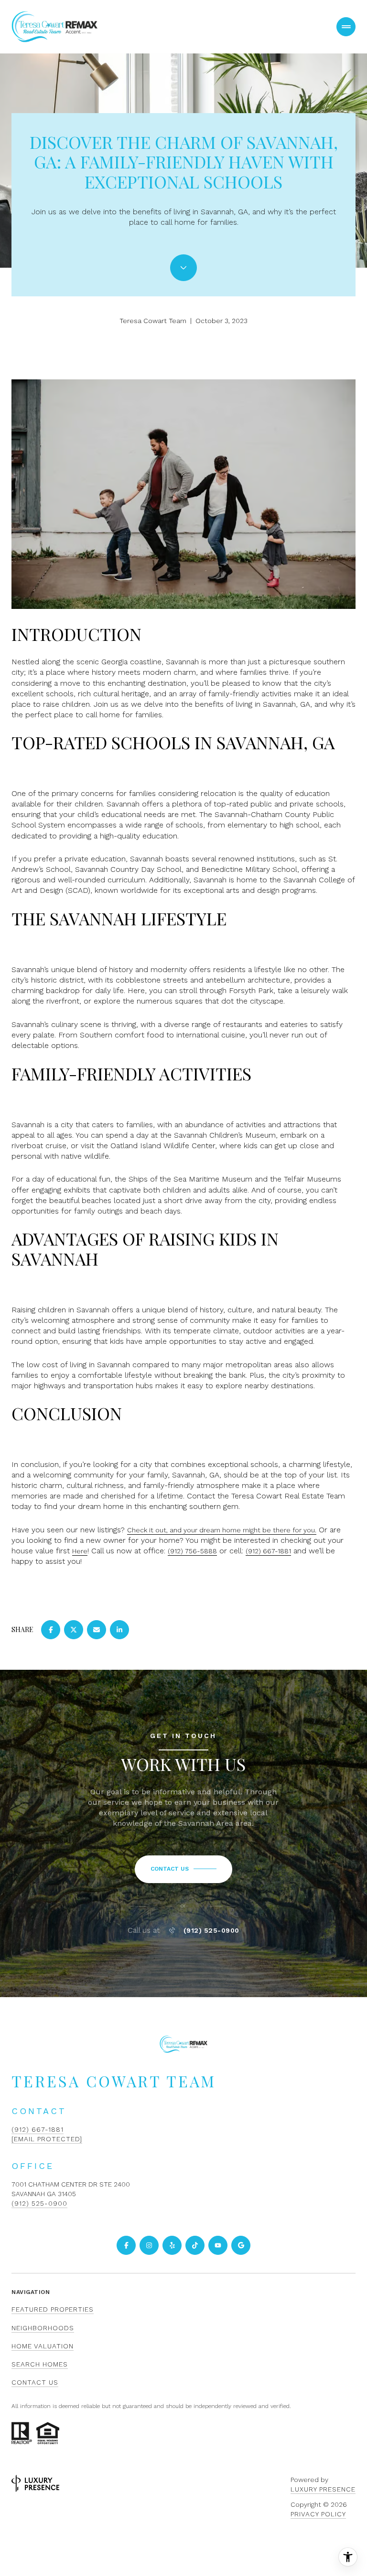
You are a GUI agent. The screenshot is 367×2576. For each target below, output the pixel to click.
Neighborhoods (43, 2328)
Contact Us (35, 2382)
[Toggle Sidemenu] (346, 27)
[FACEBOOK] (126, 2245)
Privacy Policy (318, 2514)
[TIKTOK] (195, 2245)
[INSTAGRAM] (149, 2245)
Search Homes (40, 2364)
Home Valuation (43, 2346)
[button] (183, 1869)
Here (80, 1551)
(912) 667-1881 (268, 1551)
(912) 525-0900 (211, 1930)
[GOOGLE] (241, 2245)
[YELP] (172, 2245)
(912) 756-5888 (192, 1551)
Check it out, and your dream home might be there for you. (222, 1530)
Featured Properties (53, 2309)
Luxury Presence (323, 2489)
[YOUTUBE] (218, 2245)
